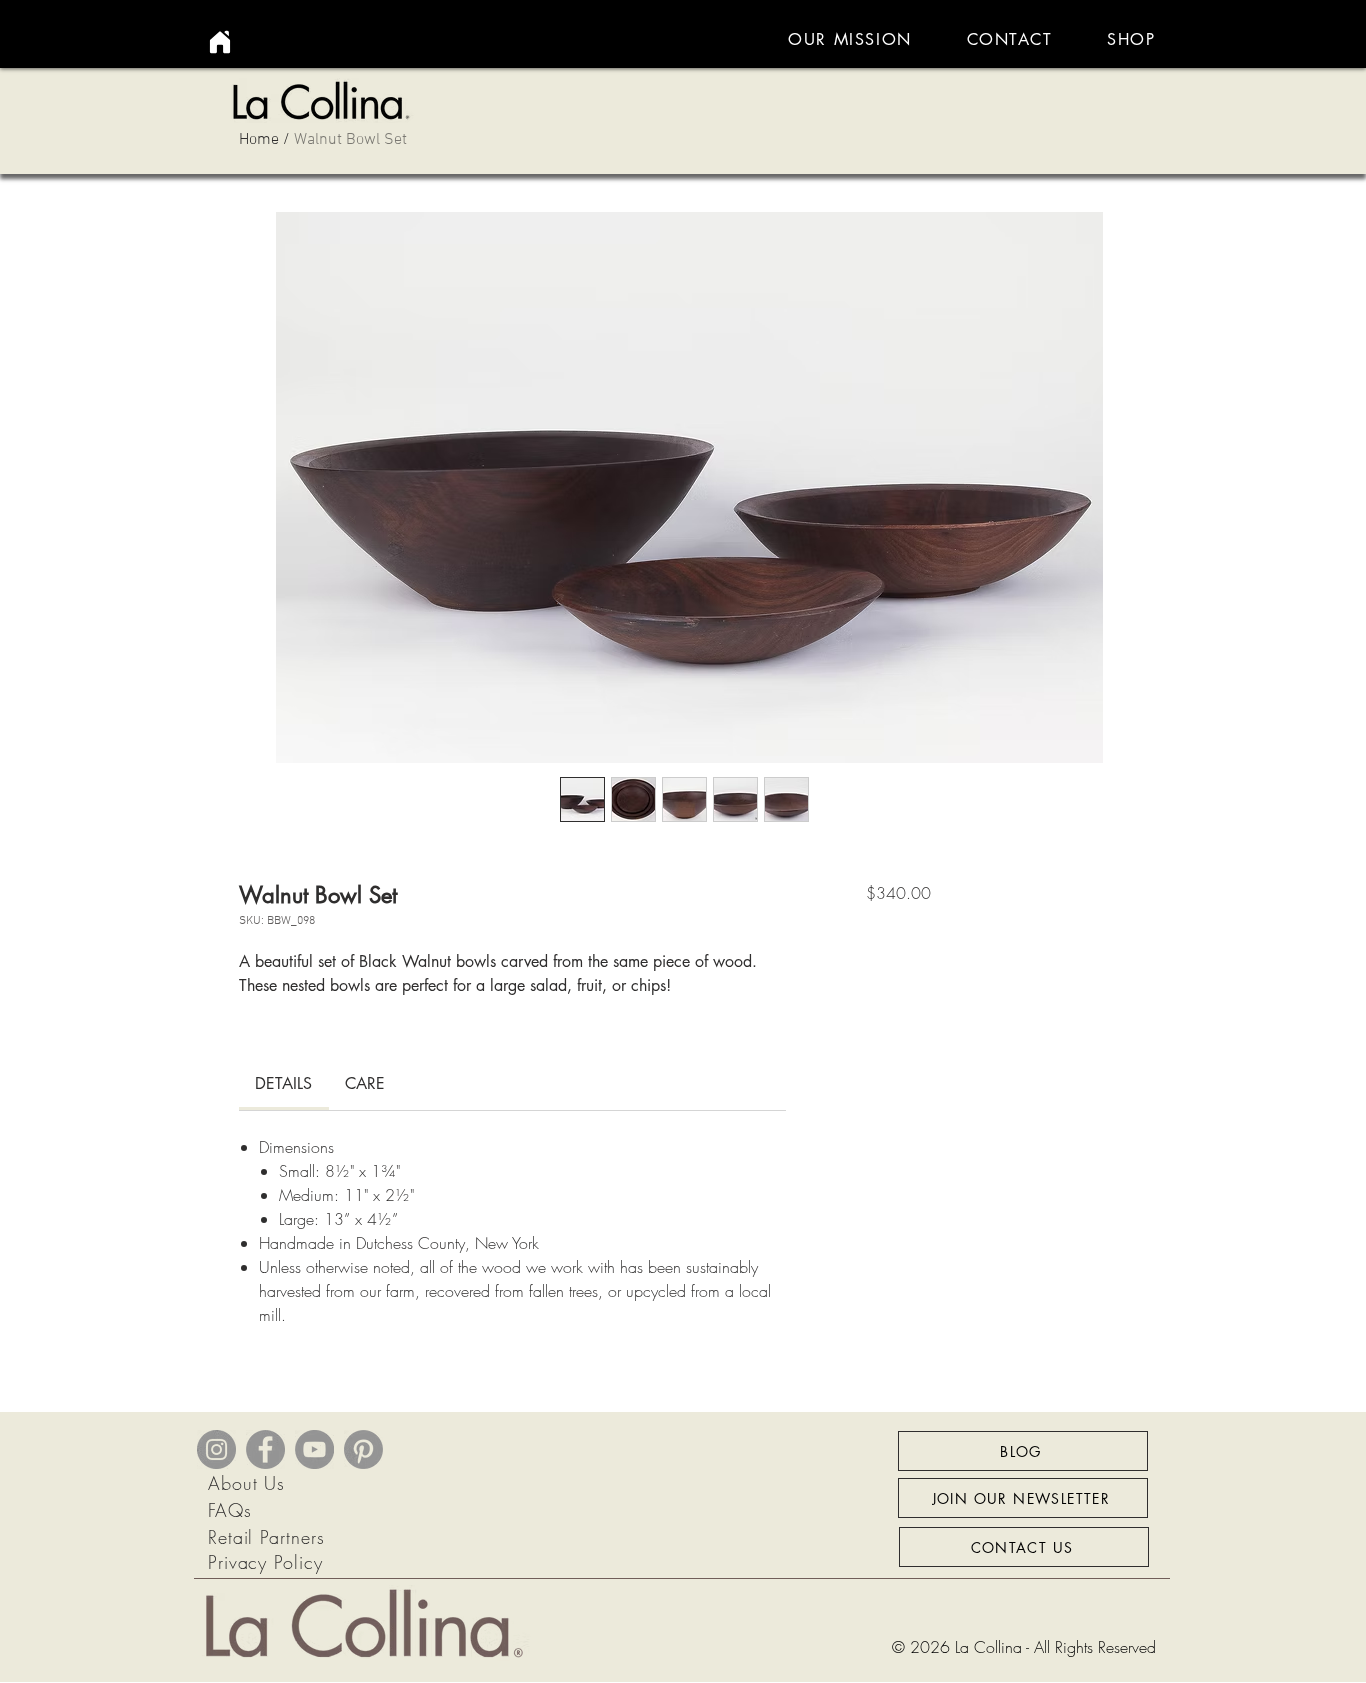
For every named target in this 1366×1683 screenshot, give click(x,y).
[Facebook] (265, 1449)
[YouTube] (314, 1449)
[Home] (220, 42)
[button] (1131, 39)
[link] (283, 1083)
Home (259, 140)
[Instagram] (216, 1449)
